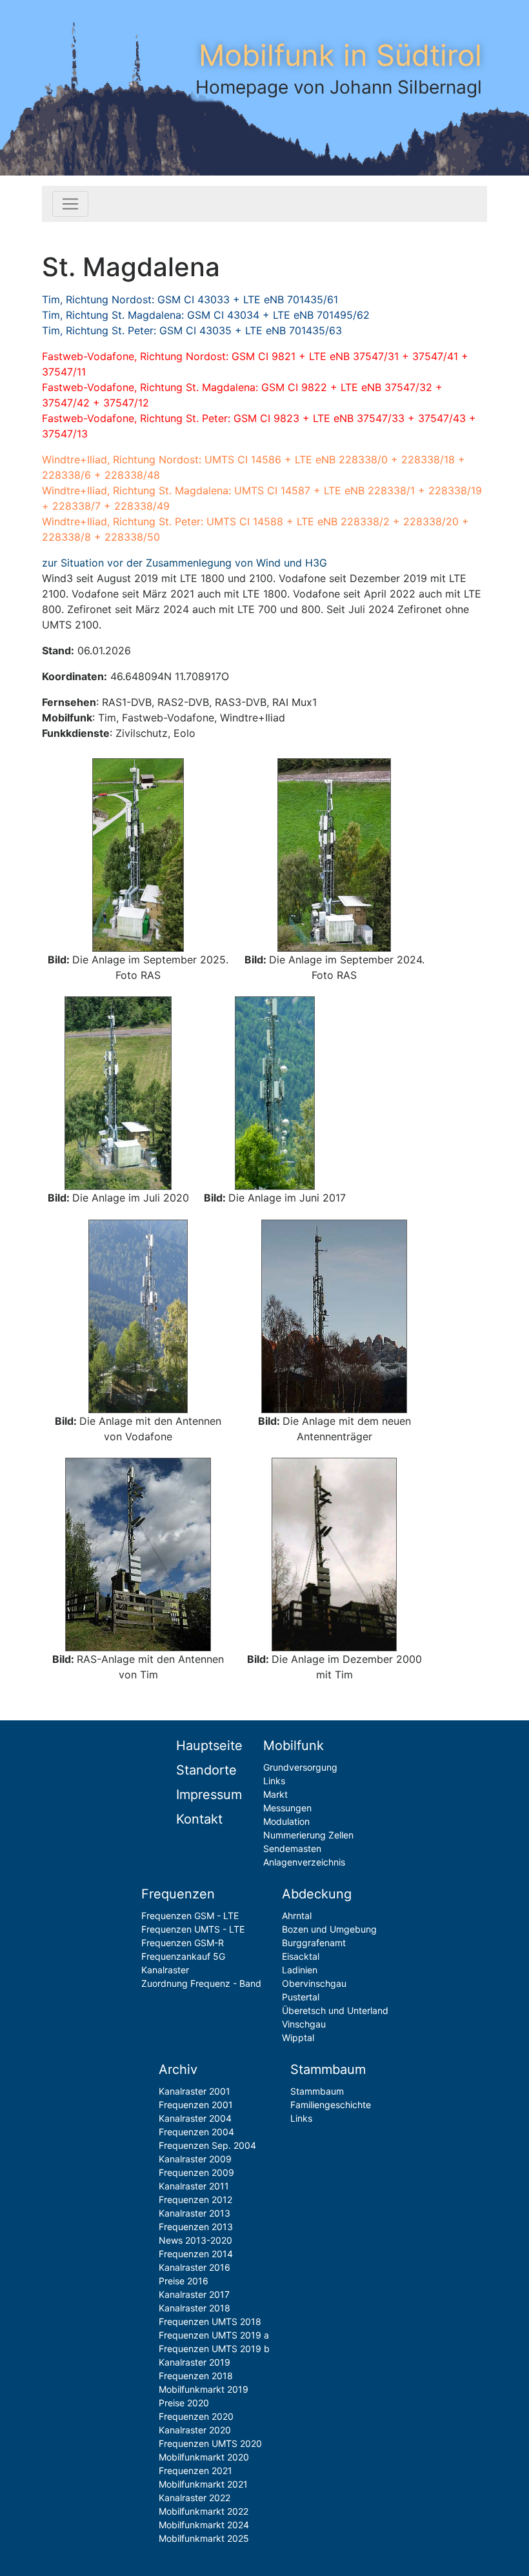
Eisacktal (301, 1956)
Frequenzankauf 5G (183, 1956)
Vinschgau (304, 2024)
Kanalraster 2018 (195, 2308)
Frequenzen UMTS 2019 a (214, 2335)
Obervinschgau (314, 1983)
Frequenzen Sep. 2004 (207, 2145)
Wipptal (298, 2038)
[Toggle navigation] (70, 204)
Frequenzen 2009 (196, 2172)
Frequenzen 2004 (196, 2132)
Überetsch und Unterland (335, 2010)
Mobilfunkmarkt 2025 (204, 2538)
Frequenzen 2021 (195, 2470)
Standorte (206, 1770)
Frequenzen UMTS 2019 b (214, 2349)
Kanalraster (165, 1970)
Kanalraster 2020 (195, 2430)
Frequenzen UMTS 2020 (210, 2443)
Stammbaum (317, 2091)
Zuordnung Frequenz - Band (201, 1983)
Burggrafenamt (314, 1943)
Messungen (287, 1808)
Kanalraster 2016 (195, 2267)
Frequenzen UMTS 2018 (210, 2321)
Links (274, 1781)
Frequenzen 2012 (195, 2199)
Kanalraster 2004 (195, 2118)
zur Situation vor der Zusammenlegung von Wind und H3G (185, 563)
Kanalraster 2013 (195, 2213)
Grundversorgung (300, 1767)
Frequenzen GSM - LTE (190, 1916)
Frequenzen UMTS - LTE (193, 1929)
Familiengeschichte (331, 2105)
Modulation (286, 1821)
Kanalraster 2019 (195, 2362)
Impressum (209, 1795)
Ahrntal (297, 1916)
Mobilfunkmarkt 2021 (203, 2484)
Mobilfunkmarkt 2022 (204, 2511)
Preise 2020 (184, 2403)
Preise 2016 (184, 2281)
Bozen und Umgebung (329, 1929)
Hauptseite (209, 1746)
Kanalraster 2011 (194, 2186)
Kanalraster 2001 (195, 2091)
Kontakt (199, 1819)
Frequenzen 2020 (196, 2416)
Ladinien (300, 1970)
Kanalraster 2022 (195, 2498)
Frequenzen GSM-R (183, 1943)
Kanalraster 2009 (195, 2159)
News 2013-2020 (195, 2240)
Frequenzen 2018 (196, 2376)
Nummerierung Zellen (308, 1835)
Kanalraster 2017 (194, 2294)
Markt (275, 1794)
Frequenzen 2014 (196, 2254)
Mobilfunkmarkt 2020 (204, 2457)
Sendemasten (292, 1848)
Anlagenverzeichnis (304, 1862)
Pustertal (301, 1997)
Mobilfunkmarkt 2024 (204, 2525)
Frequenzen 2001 (196, 2105)
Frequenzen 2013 (196, 2227)
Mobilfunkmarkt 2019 (204, 2389)
